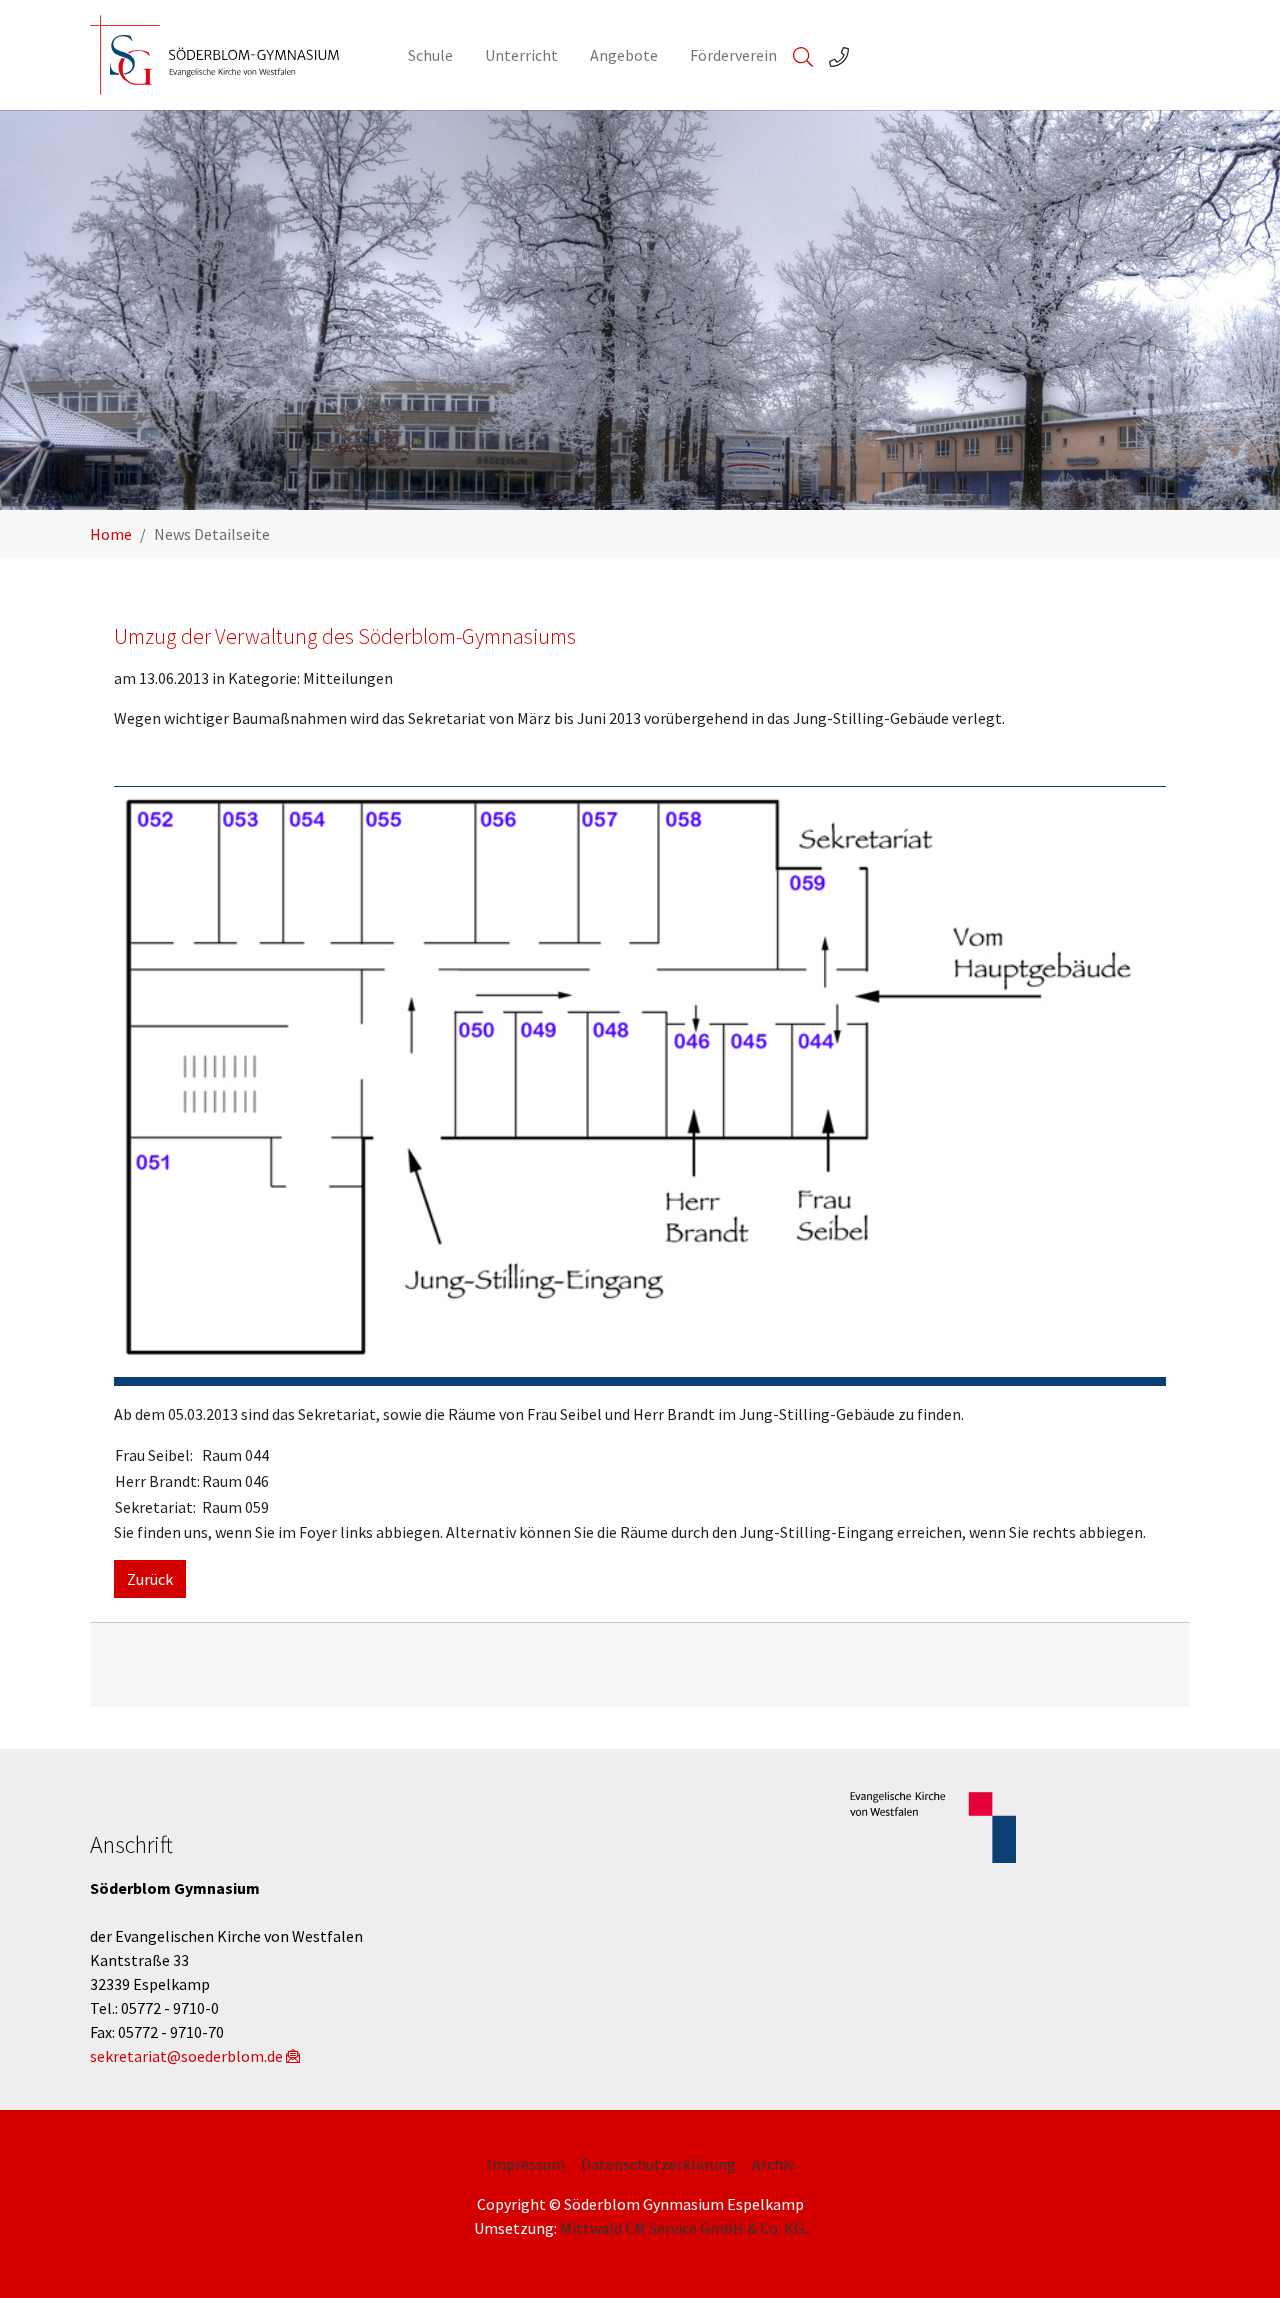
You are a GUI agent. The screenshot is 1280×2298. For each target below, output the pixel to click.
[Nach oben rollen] (1236, 2254)
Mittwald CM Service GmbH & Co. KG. (683, 2228)
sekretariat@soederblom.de (186, 2056)
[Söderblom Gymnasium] (229, 55)
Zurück (150, 1579)
